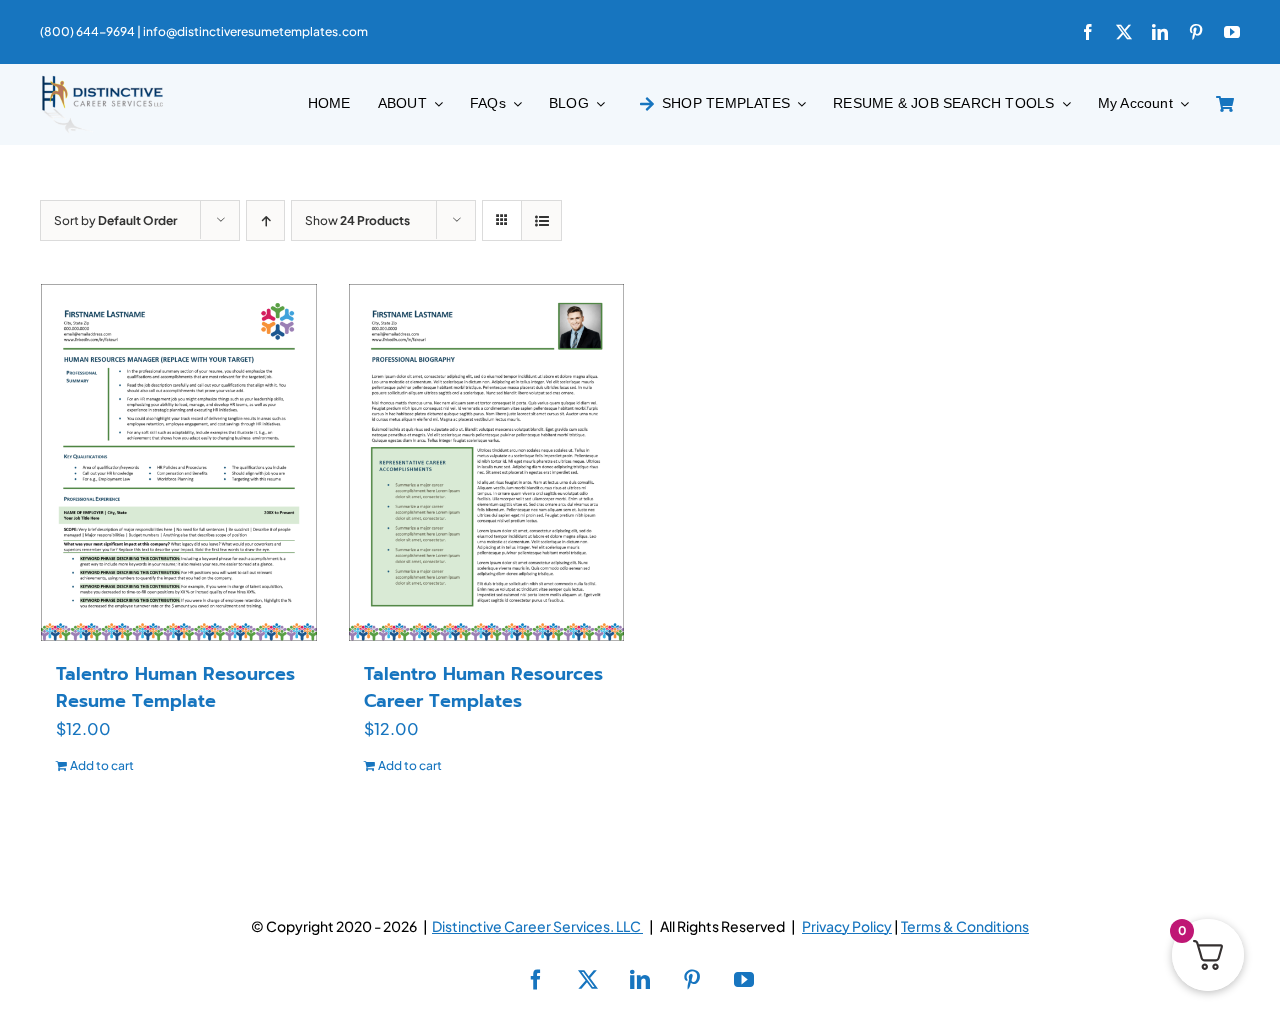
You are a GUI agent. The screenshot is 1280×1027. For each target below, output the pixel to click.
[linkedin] (1160, 32)
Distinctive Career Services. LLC (537, 926)
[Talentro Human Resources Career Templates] (487, 462)
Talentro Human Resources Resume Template (175, 687)
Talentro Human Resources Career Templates (483, 687)
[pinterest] (1196, 32)
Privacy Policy (847, 926)
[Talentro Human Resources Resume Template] (179, 462)
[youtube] (1232, 32)
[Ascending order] (265, 220)
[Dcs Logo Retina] (102, 81)
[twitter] (1124, 32)
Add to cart (102, 765)
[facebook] (1088, 32)
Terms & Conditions (965, 926)
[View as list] (541, 220)
